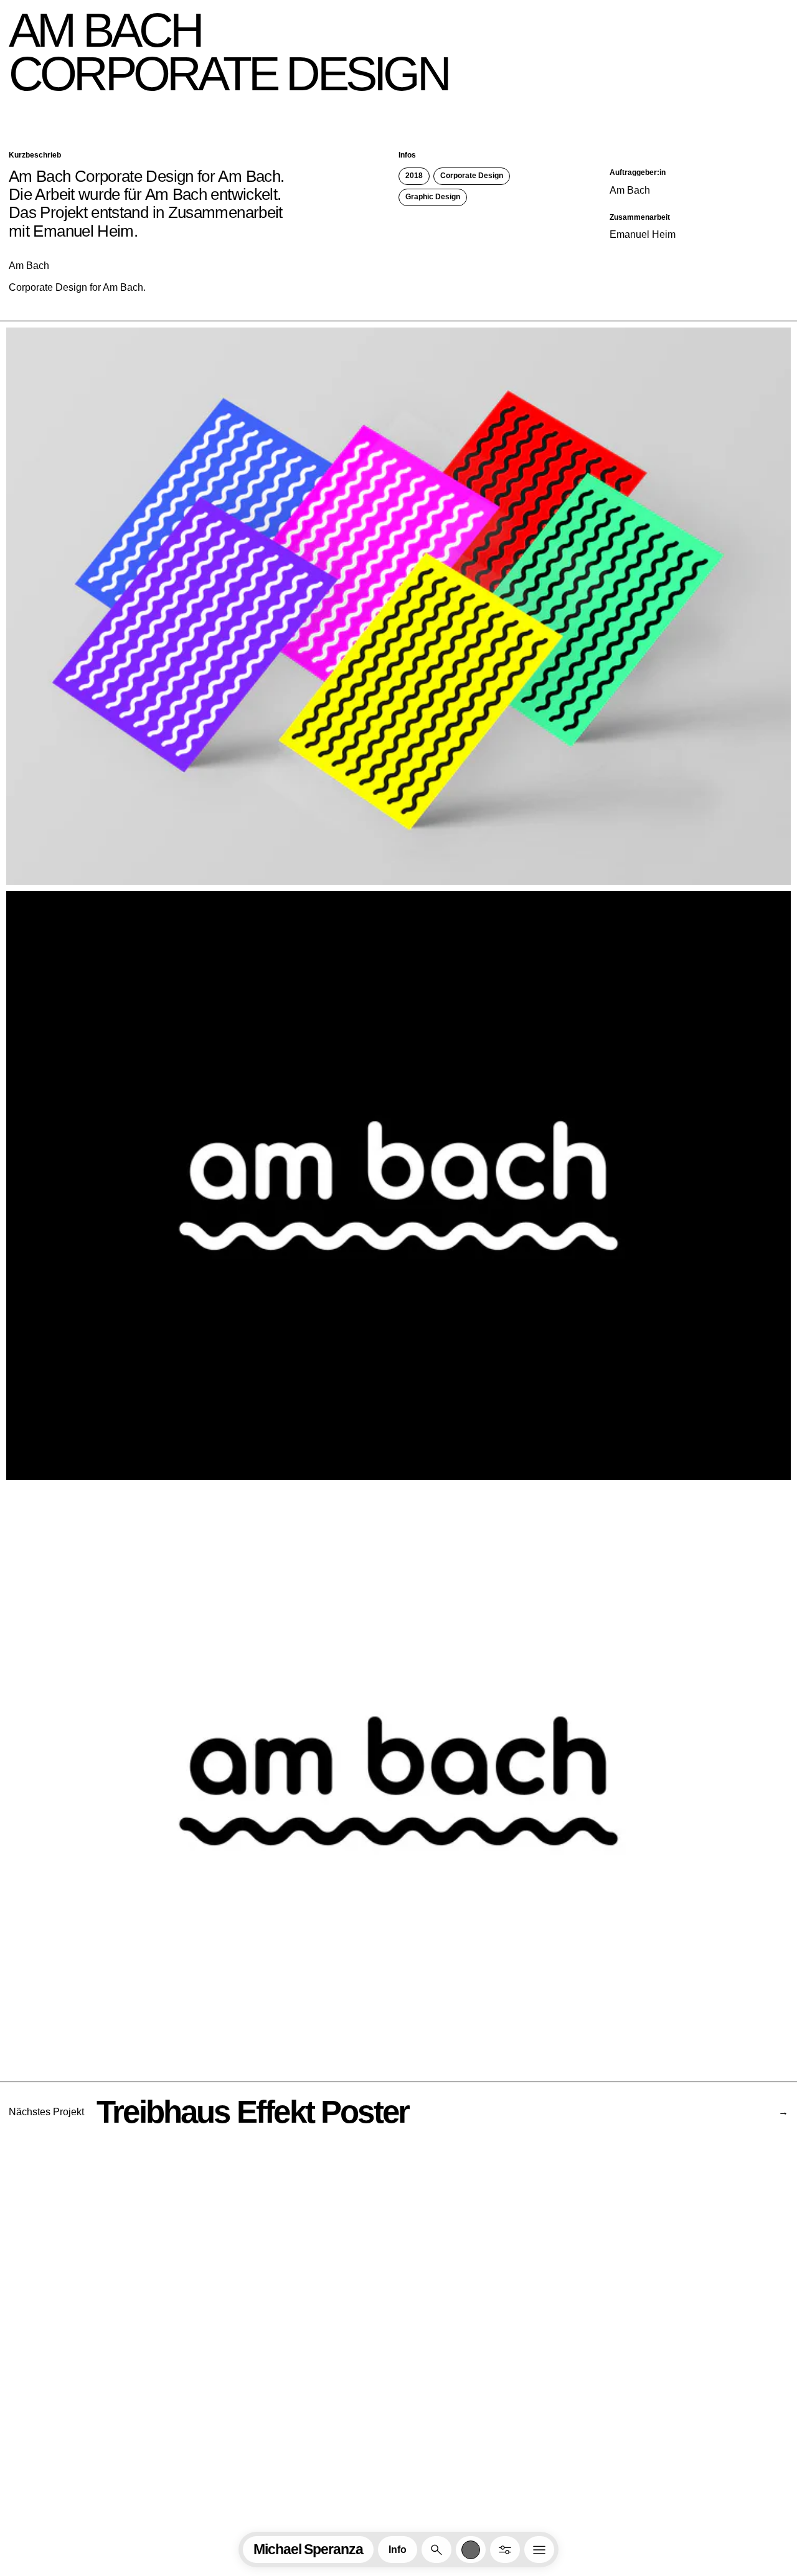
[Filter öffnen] (505, 2550)
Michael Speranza (308, 2549)
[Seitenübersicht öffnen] (539, 2550)
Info (398, 2550)
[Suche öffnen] (436, 2550)
